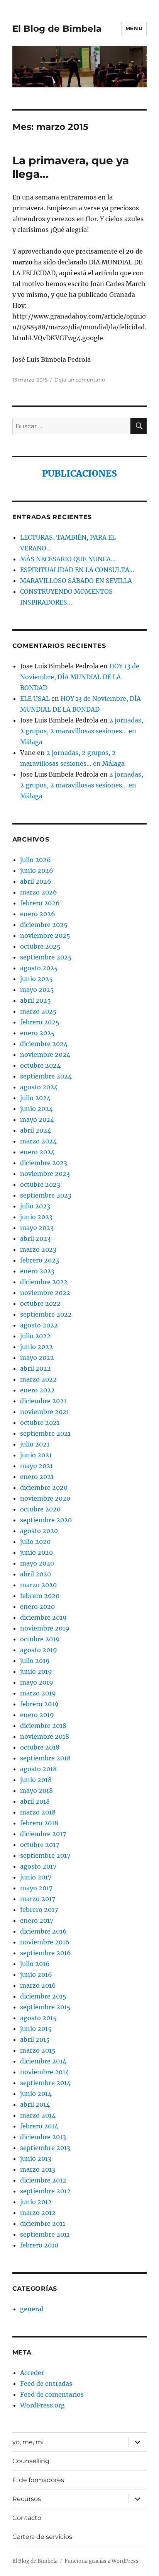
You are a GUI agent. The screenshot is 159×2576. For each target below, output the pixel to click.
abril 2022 (36, 1368)
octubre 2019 (40, 1639)
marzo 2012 (38, 2213)
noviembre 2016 (45, 1942)
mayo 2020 (37, 1563)
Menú (134, 28)
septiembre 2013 (45, 2148)
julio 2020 (35, 1542)
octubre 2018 (40, 1747)
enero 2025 (37, 1033)
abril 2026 (36, 881)
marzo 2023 (38, 1249)
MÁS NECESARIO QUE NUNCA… (68, 559)
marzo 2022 (38, 1379)
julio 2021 (35, 1444)
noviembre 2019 (45, 1628)
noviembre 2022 (45, 1293)
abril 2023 (35, 1239)
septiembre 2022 (46, 1314)
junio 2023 (36, 1217)
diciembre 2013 (43, 2137)
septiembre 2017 (45, 1855)
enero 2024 (37, 1152)
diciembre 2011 (43, 2223)
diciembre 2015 (43, 1996)
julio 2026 (36, 860)
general (32, 2309)
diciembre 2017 (43, 1834)
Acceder (32, 2373)
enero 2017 (37, 1920)
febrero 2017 (39, 1910)
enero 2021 (37, 1477)
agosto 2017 (38, 1866)
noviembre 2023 (45, 1174)
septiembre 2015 (45, 2007)
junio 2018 (36, 1780)
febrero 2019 (39, 1704)
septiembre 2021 (45, 1433)
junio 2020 (36, 1552)
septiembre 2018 (45, 1758)
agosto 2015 (38, 2018)
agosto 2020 (39, 1531)
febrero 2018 (39, 1823)
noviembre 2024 (45, 1055)
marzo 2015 (38, 2050)
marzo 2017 (38, 1899)
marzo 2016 (38, 1985)
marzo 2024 (38, 1141)
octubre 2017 (40, 1845)
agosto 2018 (38, 1769)
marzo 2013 (38, 2169)
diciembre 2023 (44, 1163)
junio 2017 (36, 1877)
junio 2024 (36, 1109)
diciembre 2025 (44, 925)
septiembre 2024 (46, 1076)
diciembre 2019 (43, 1617)
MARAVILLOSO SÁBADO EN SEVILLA (76, 581)
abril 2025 (36, 1000)
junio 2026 (37, 871)
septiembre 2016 (46, 1953)
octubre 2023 (40, 1184)
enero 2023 (37, 1271)
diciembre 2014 (43, 2061)
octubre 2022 (40, 1303)
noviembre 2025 (45, 935)
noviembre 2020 (45, 1498)
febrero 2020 (40, 1596)
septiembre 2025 (46, 957)
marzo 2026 (39, 892)
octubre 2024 (40, 1065)
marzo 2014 (38, 2115)
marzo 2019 (38, 1693)
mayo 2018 (36, 1791)
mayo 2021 (36, 1466)
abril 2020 (36, 1574)
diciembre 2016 (43, 1931)
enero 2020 (37, 1607)
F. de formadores (38, 2480)
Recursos (27, 2499)
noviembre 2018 (45, 1736)
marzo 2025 (38, 1011)
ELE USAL (35, 699)
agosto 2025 (39, 968)
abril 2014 (35, 2104)
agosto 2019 (39, 1650)
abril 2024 (36, 1130)
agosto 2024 (39, 1087)
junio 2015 (36, 2029)
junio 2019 (36, 1671)
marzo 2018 (38, 1812)
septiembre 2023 (46, 1195)
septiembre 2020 (46, 1520)
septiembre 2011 (45, 2234)
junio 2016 (36, 1975)
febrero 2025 (40, 1022)
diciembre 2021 (43, 1401)
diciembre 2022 (44, 1282)
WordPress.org (42, 2405)
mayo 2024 (37, 1119)
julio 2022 (35, 1336)
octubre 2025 (40, 946)
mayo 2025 (37, 990)
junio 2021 (36, 1455)
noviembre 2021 (45, 1412)
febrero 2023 (40, 1260)
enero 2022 (37, 1390)
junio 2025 (36, 979)
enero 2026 (38, 914)
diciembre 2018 (43, 1726)
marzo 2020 (38, 1585)
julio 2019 (35, 1661)
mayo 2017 (36, 1888)
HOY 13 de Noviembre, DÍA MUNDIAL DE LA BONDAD (80, 677)
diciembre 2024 (44, 1044)
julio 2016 (35, 1964)
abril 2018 (35, 1801)
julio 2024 (35, 1098)
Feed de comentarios (52, 2394)
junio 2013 (36, 2159)
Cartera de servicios (42, 2537)
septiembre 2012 (45, 2191)
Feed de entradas (46, 2383)
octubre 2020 (40, 1509)
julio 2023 (35, 1206)
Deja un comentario (80, 380)
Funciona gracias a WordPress (101, 2561)
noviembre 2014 (45, 2072)
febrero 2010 (39, 2245)
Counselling (31, 2461)
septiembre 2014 (45, 2083)
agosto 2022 (39, 1325)
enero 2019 (37, 1715)
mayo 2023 (37, 1228)
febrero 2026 (40, 903)
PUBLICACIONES (79, 473)
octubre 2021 (40, 1423)
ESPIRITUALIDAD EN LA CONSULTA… (77, 570)
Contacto (27, 2518)
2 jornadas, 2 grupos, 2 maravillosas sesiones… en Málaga (82, 731)
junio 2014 (36, 2094)
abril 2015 (35, 2039)
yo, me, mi (28, 2442)
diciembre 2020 (44, 1487)
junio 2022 (36, 1347)
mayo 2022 (37, 1358)
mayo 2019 (37, 1682)
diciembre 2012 (43, 2180)
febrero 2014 (39, 2126)
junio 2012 (36, 2202)
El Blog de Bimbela (57, 29)
